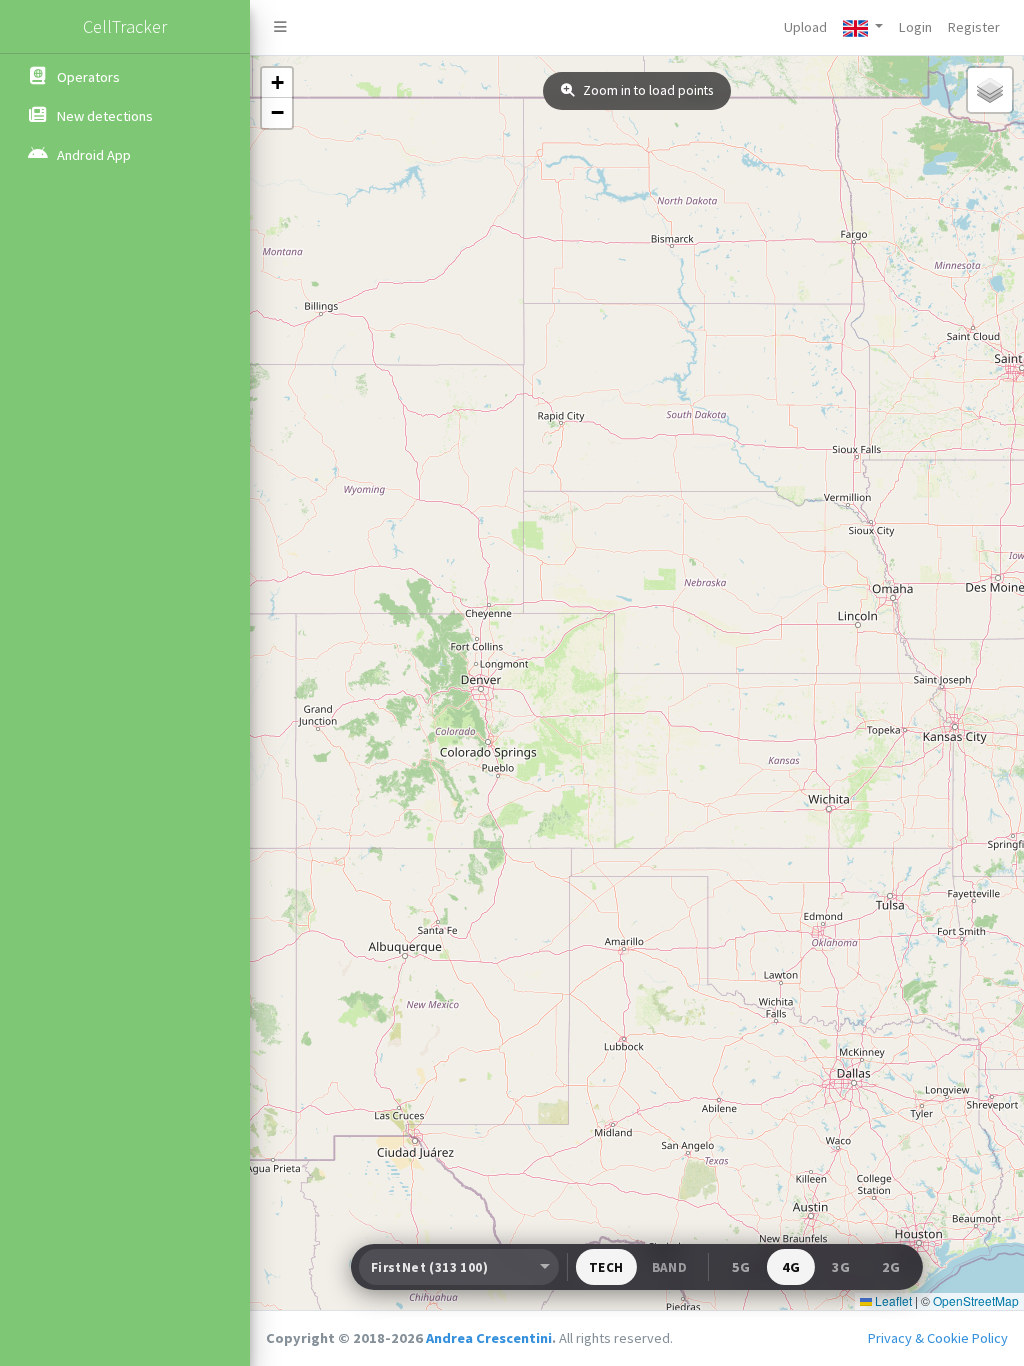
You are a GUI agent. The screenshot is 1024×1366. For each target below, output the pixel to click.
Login (915, 27)
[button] (863, 27)
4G (791, 1267)
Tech (606, 1267)
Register (974, 27)
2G (891, 1267)
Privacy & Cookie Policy (938, 1338)
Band (670, 1267)
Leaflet (892, 1300)
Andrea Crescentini (489, 1338)
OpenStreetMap (976, 1300)
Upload (805, 27)
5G (741, 1267)
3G (841, 1267)
